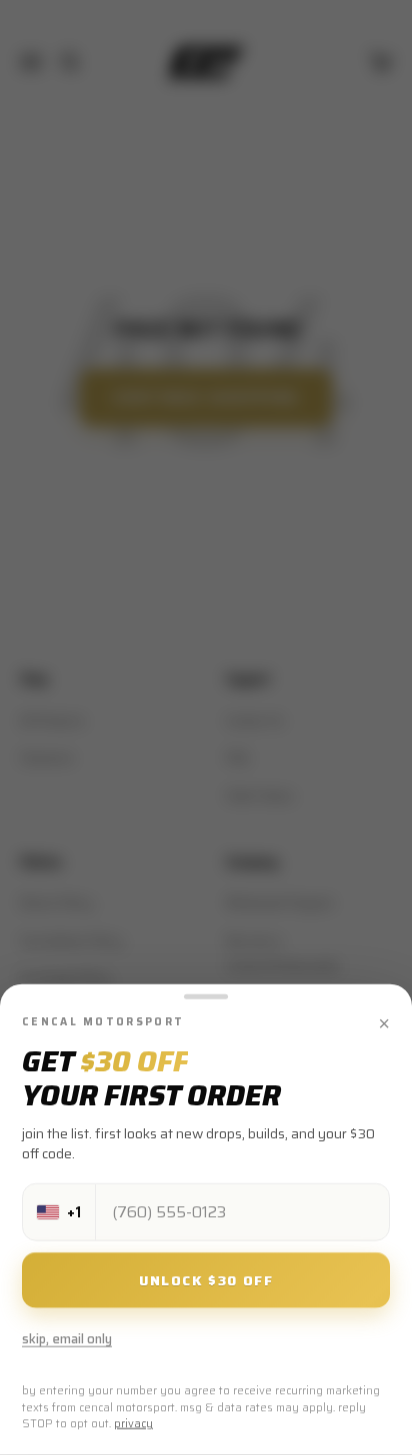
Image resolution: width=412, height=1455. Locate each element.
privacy (133, 1424)
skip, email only (67, 1339)
